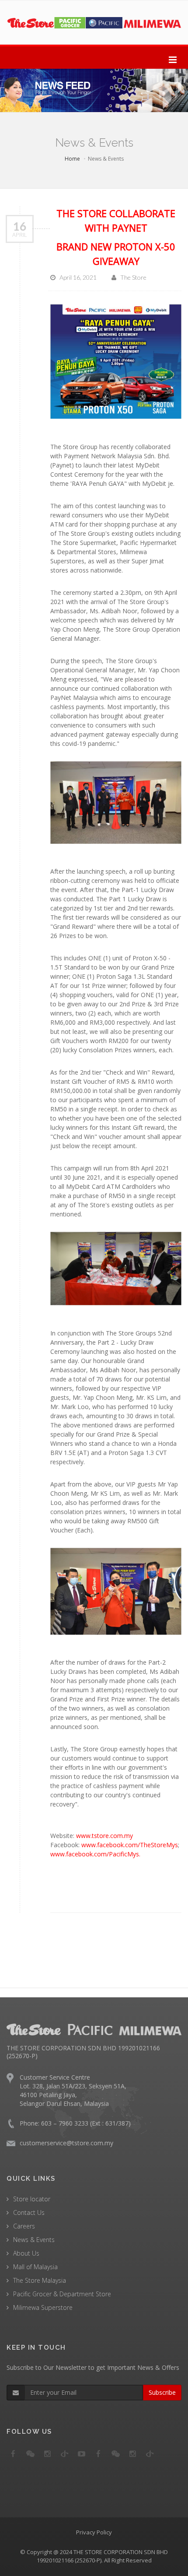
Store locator (32, 2199)
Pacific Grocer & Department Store (62, 2294)
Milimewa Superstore (43, 2307)
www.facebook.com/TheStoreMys (130, 1845)
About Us (26, 2253)
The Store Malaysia (40, 2280)
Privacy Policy (94, 2532)
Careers (24, 2226)
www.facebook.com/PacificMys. (95, 1854)
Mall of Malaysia (35, 2267)
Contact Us (29, 2212)
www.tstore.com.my (104, 1836)
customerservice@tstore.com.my (66, 2143)
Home (72, 159)
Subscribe (162, 2392)
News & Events (34, 2240)
